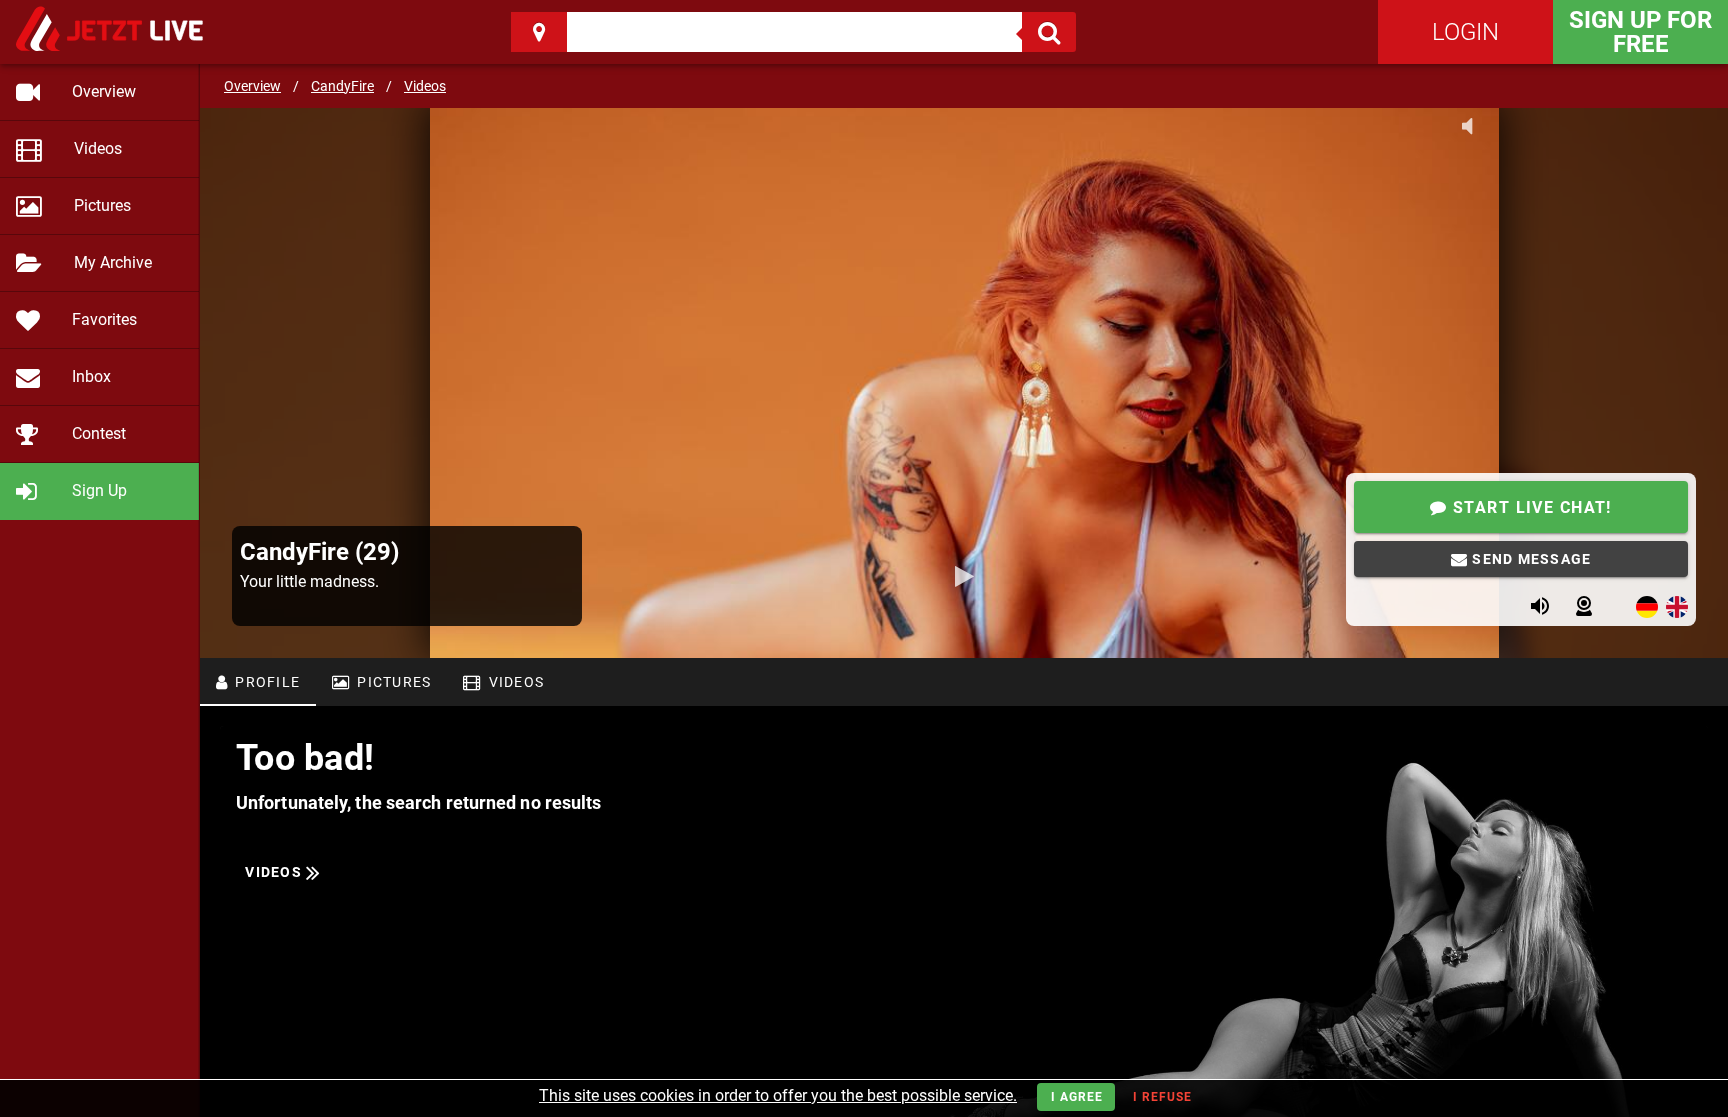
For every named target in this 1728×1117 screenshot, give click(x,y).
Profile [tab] (265, 682)
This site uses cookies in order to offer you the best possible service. (778, 1095)
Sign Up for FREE (1640, 32)
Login (1465, 32)
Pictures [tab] (392, 682)
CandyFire (342, 86)
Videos (425, 86)
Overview (252, 86)
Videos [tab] (514, 682)
